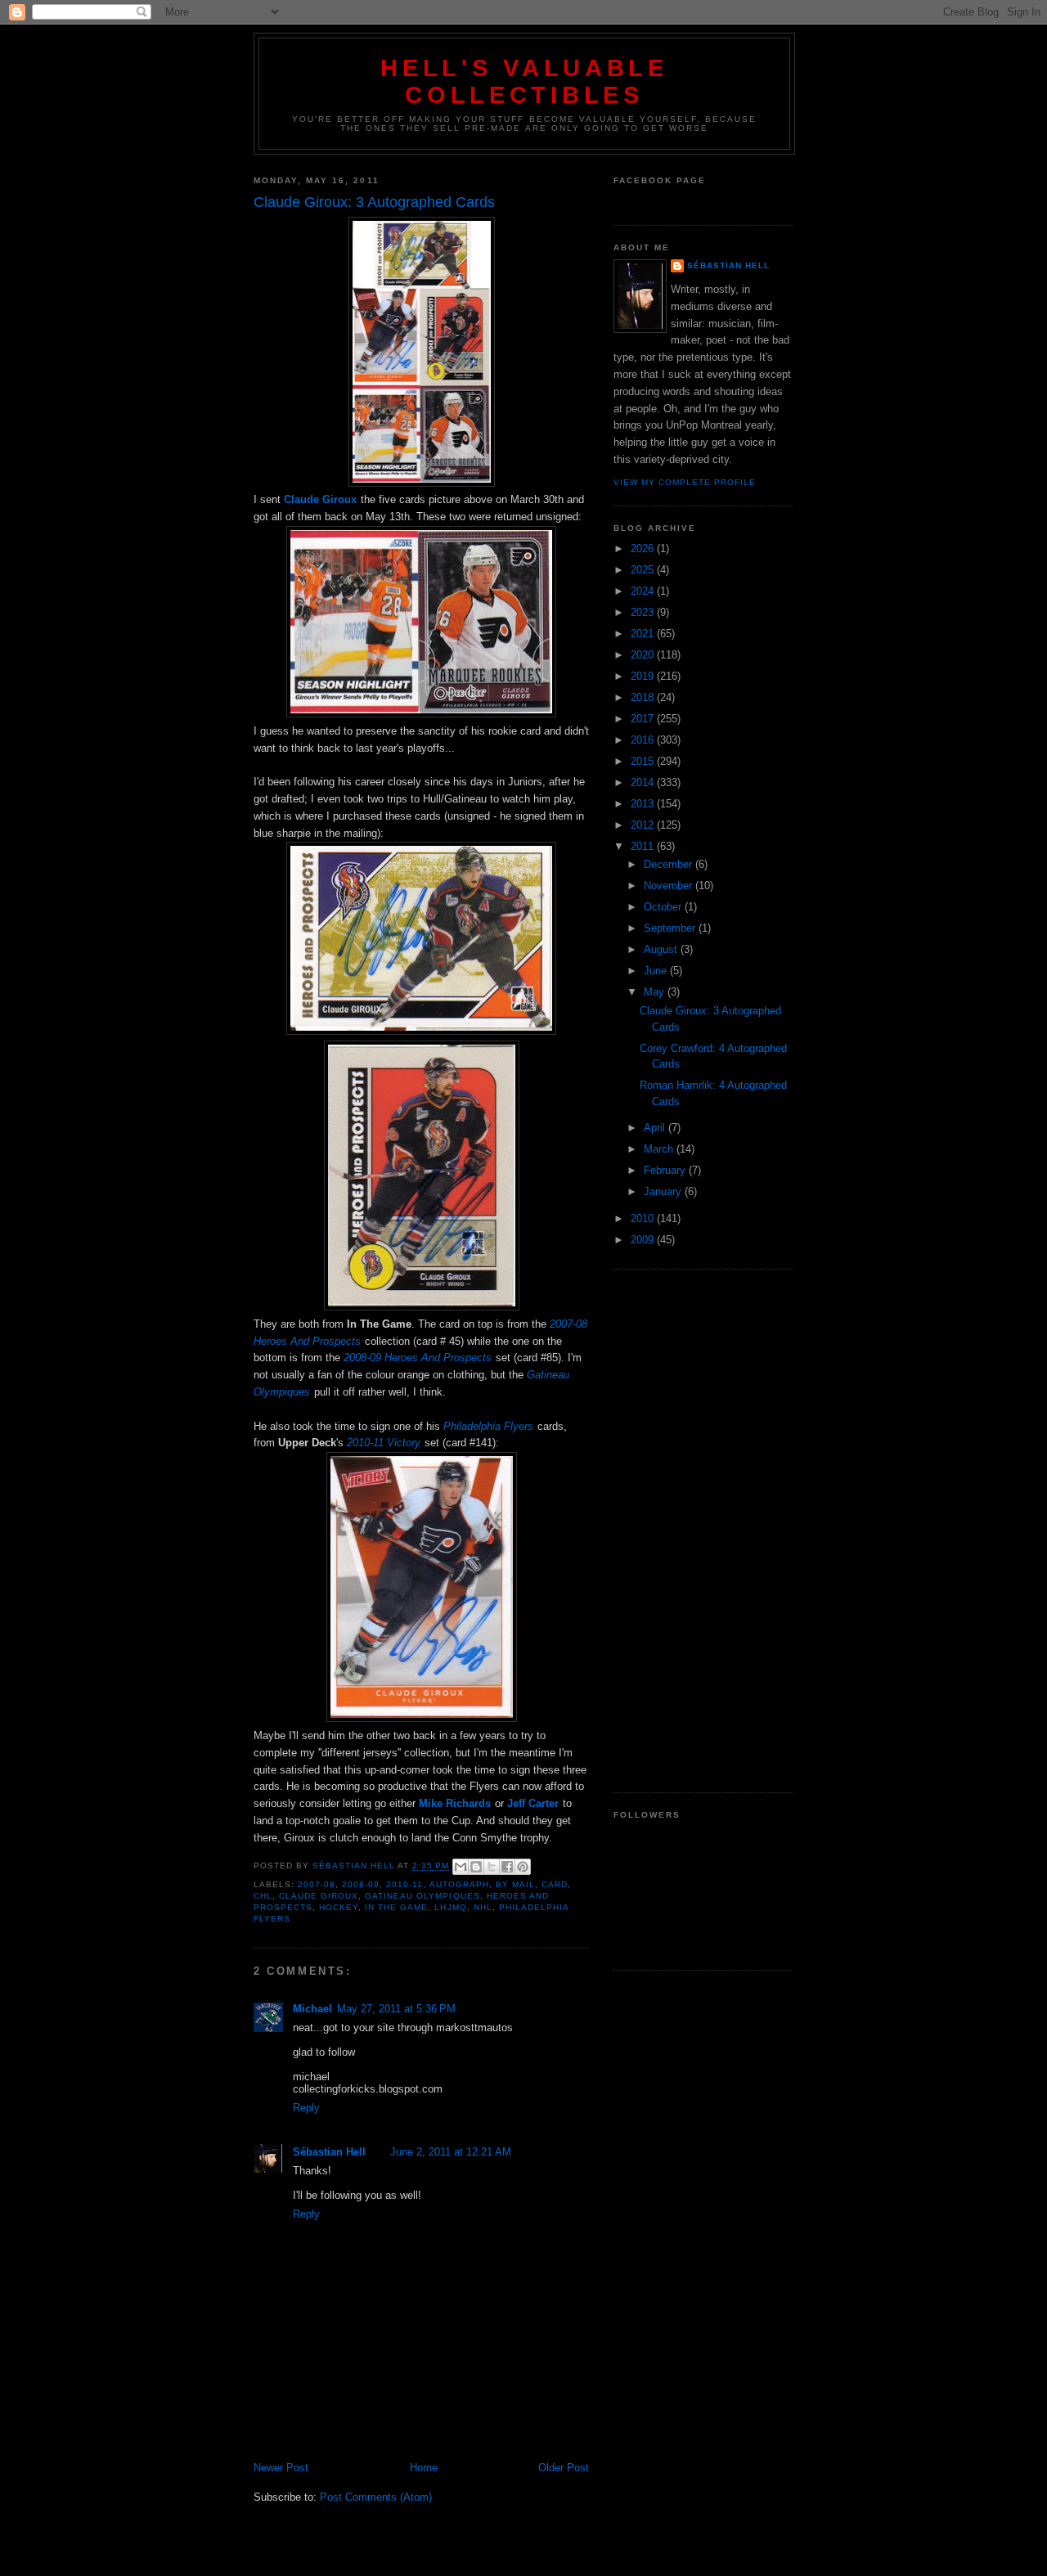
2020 (644, 655)
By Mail (515, 1884)
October (664, 907)
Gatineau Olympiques (422, 1896)
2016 (644, 740)
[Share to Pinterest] (523, 1867)
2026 (644, 548)
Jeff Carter (533, 1803)
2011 (644, 846)
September (671, 928)
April (656, 1128)
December (670, 864)
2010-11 (404, 1884)
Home (424, 2468)
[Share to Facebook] (507, 1867)
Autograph (459, 1884)
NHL (483, 1907)
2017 (644, 719)
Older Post (564, 2468)
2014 (644, 782)
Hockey (339, 1907)
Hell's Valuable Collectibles (524, 81)
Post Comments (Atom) (376, 2497)
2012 (644, 825)
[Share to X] (492, 1867)
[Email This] (461, 1867)
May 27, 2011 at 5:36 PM (396, 2009)
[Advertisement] (703, 1531)
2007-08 (317, 1884)
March (660, 1149)
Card (555, 1884)
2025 (644, 570)
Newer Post (281, 2468)
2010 (644, 1218)
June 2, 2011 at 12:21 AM (451, 2152)
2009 (644, 1240)
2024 (644, 591)
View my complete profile (685, 482)
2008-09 (361, 1884)
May (656, 992)
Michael (312, 2009)
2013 (644, 804)
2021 (644, 634)
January (664, 1191)
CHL (263, 1896)
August (662, 949)
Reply (306, 2108)
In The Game (396, 1907)
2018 (644, 697)
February (666, 1170)
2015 (644, 761)
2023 (644, 612)
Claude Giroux (319, 1896)
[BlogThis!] (476, 1867)
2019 (644, 676)
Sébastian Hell (329, 2152)
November (670, 886)
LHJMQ (450, 1907)
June (657, 971)
